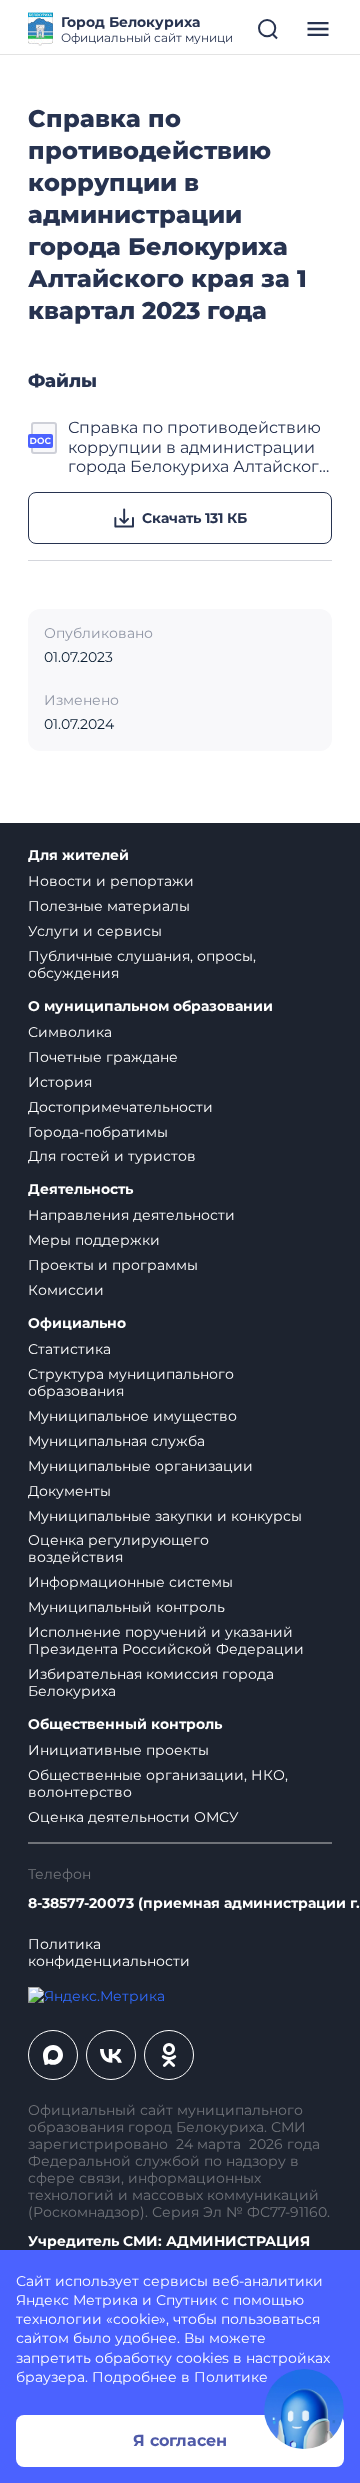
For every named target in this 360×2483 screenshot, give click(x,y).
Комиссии (66, 1290)
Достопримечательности (120, 1107)
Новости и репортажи (111, 881)
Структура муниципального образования (131, 1382)
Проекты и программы (113, 1265)
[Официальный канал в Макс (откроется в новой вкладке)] (53, 2055)
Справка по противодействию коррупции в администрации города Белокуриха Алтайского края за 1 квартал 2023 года (198, 447)
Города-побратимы (98, 1132)
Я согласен (180, 2440)
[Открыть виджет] (304, 2409)
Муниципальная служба (116, 1441)
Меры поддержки (94, 1240)
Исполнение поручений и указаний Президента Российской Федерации (166, 1640)
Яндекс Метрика (77, 2300)
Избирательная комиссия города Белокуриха (151, 1682)
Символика (70, 1032)
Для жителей (78, 855)
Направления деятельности (131, 1215)
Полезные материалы (109, 906)
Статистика (69, 1349)
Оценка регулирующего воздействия (118, 1548)
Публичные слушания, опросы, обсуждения (142, 964)
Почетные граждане (103, 1057)
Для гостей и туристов (112, 1156)
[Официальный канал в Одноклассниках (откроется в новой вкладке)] (169, 2055)
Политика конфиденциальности (109, 1953)
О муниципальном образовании (150, 1006)
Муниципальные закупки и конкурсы (165, 1516)
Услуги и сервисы (95, 931)
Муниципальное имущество (132, 1416)
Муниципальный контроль (126, 1607)
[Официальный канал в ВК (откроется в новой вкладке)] (111, 2055)
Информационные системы (130, 1582)
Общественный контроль (125, 1724)
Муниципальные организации (140, 1466)
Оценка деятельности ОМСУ (133, 1817)
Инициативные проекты (118, 1750)
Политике (231, 2377)
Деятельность (80, 1189)
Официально (77, 1323)
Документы (69, 1491)
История (60, 1082)
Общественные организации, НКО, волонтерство (158, 1783)
